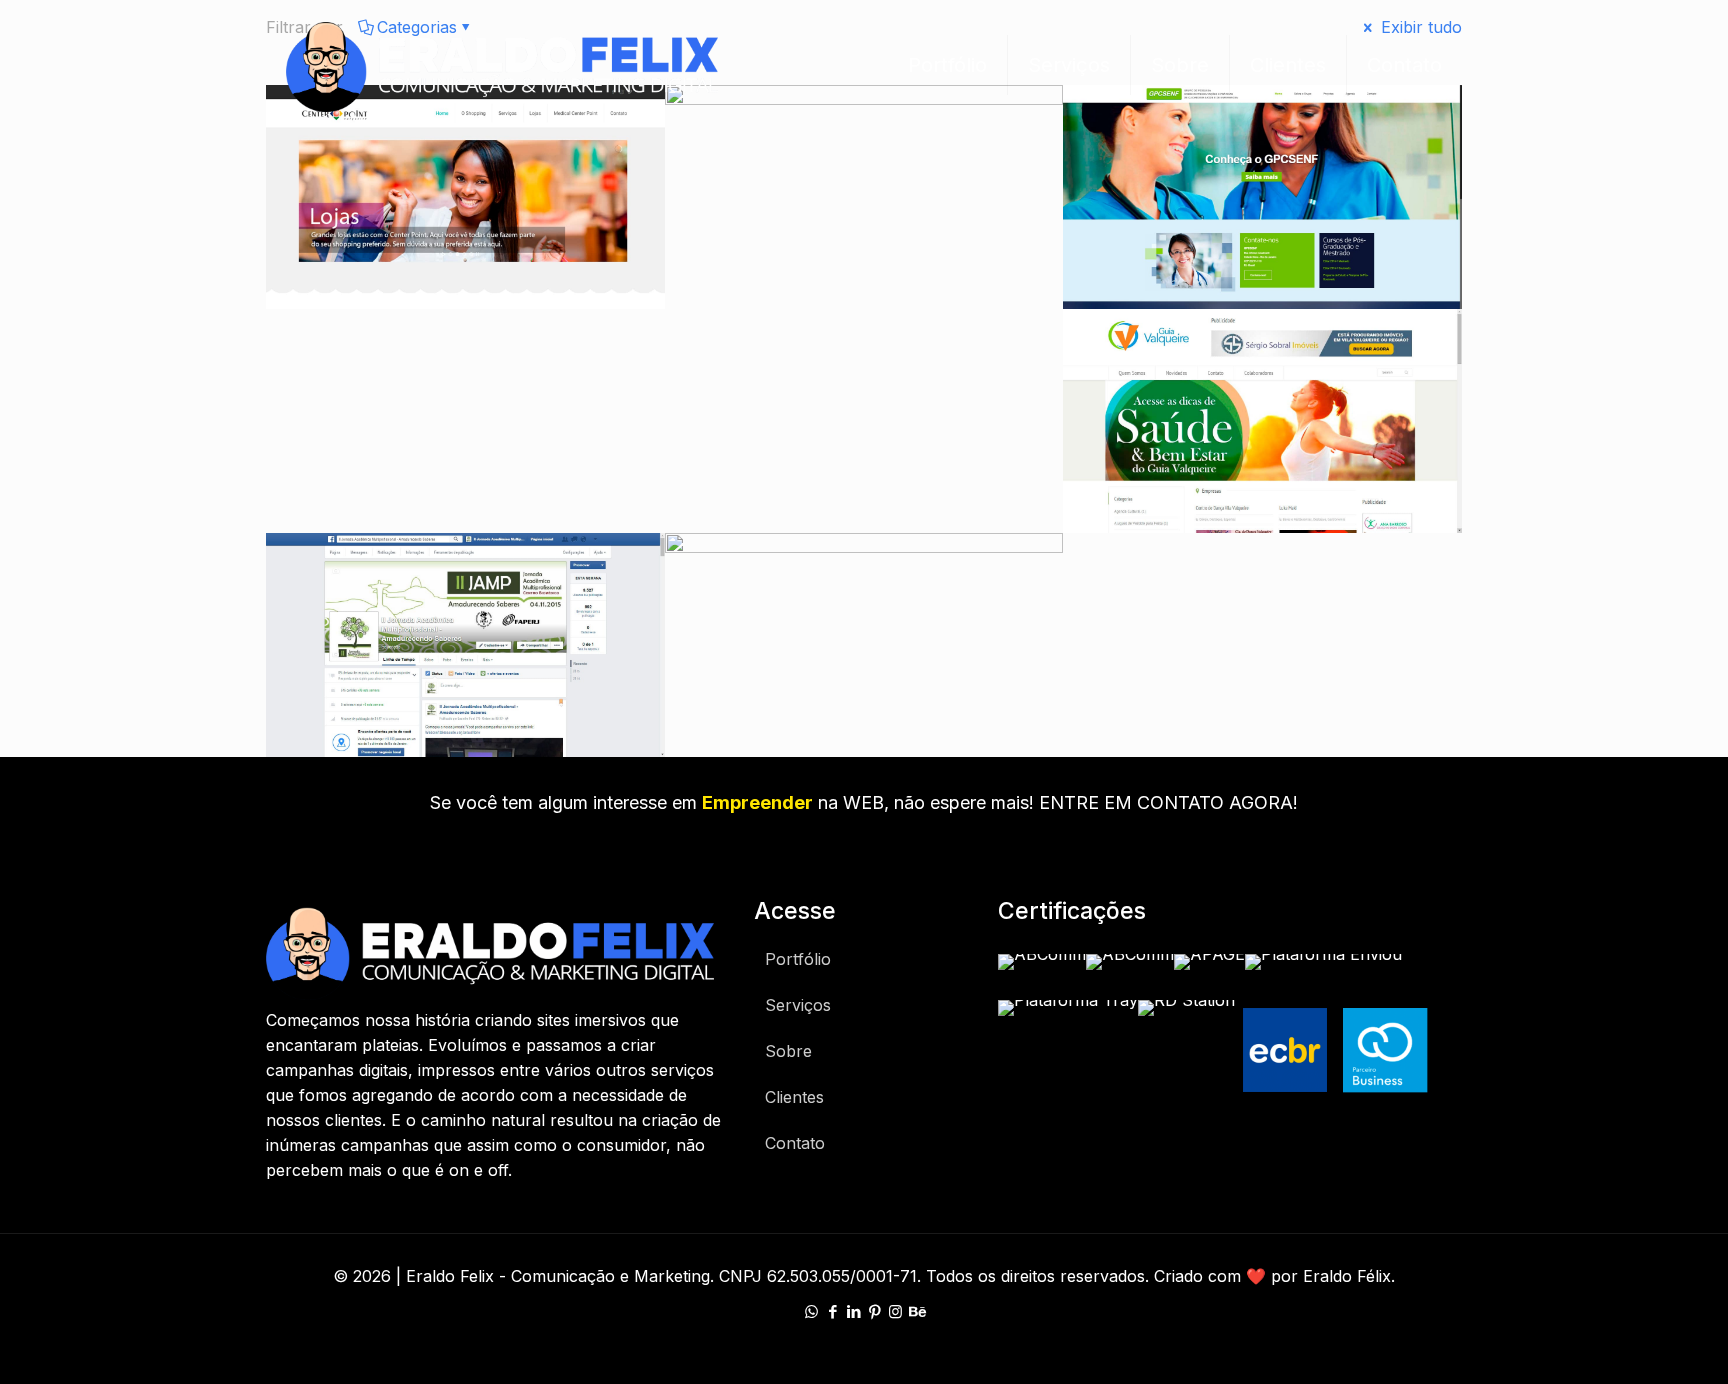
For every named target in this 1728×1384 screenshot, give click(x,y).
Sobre (788, 1051)
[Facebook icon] (832, 1311)
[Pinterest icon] (874, 1311)
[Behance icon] (916, 1311)
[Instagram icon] (895, 1311)
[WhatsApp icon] (811, 1311)
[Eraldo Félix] (502, 65)
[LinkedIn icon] (853, 1311)
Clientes (794, 1097)
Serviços (798, 1005)
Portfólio (798, 959)
